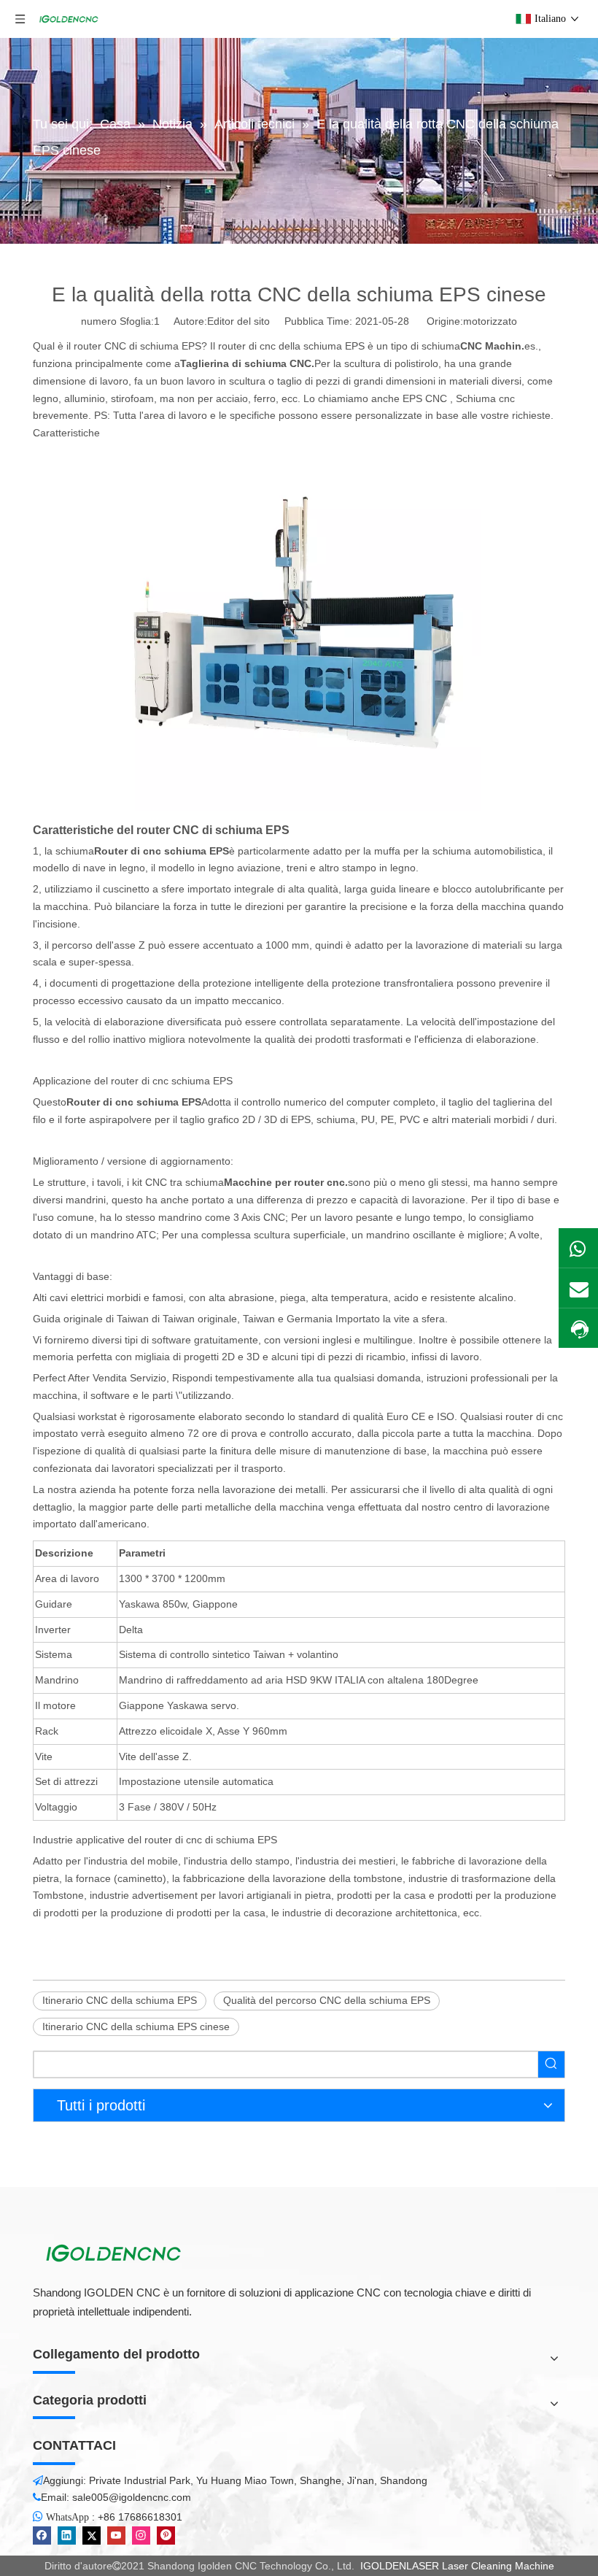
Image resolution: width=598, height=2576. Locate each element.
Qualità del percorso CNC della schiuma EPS (327, 2000)
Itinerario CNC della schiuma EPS (120, 2000)
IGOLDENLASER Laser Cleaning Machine (457, 2566)
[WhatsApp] (578, 1248)
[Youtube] (116, 2535)
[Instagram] (141, 2535)
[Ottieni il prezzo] (578, 1329)
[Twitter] (92, 2535)
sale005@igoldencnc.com (132, 2497)
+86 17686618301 (140, 2517)
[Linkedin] (67, 2535)
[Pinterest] (166, 2535)
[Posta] (578, 1288)
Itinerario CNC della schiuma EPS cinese (136, 2027)
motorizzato (490, 321)
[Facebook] (42, 2535)
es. (499, 346)
